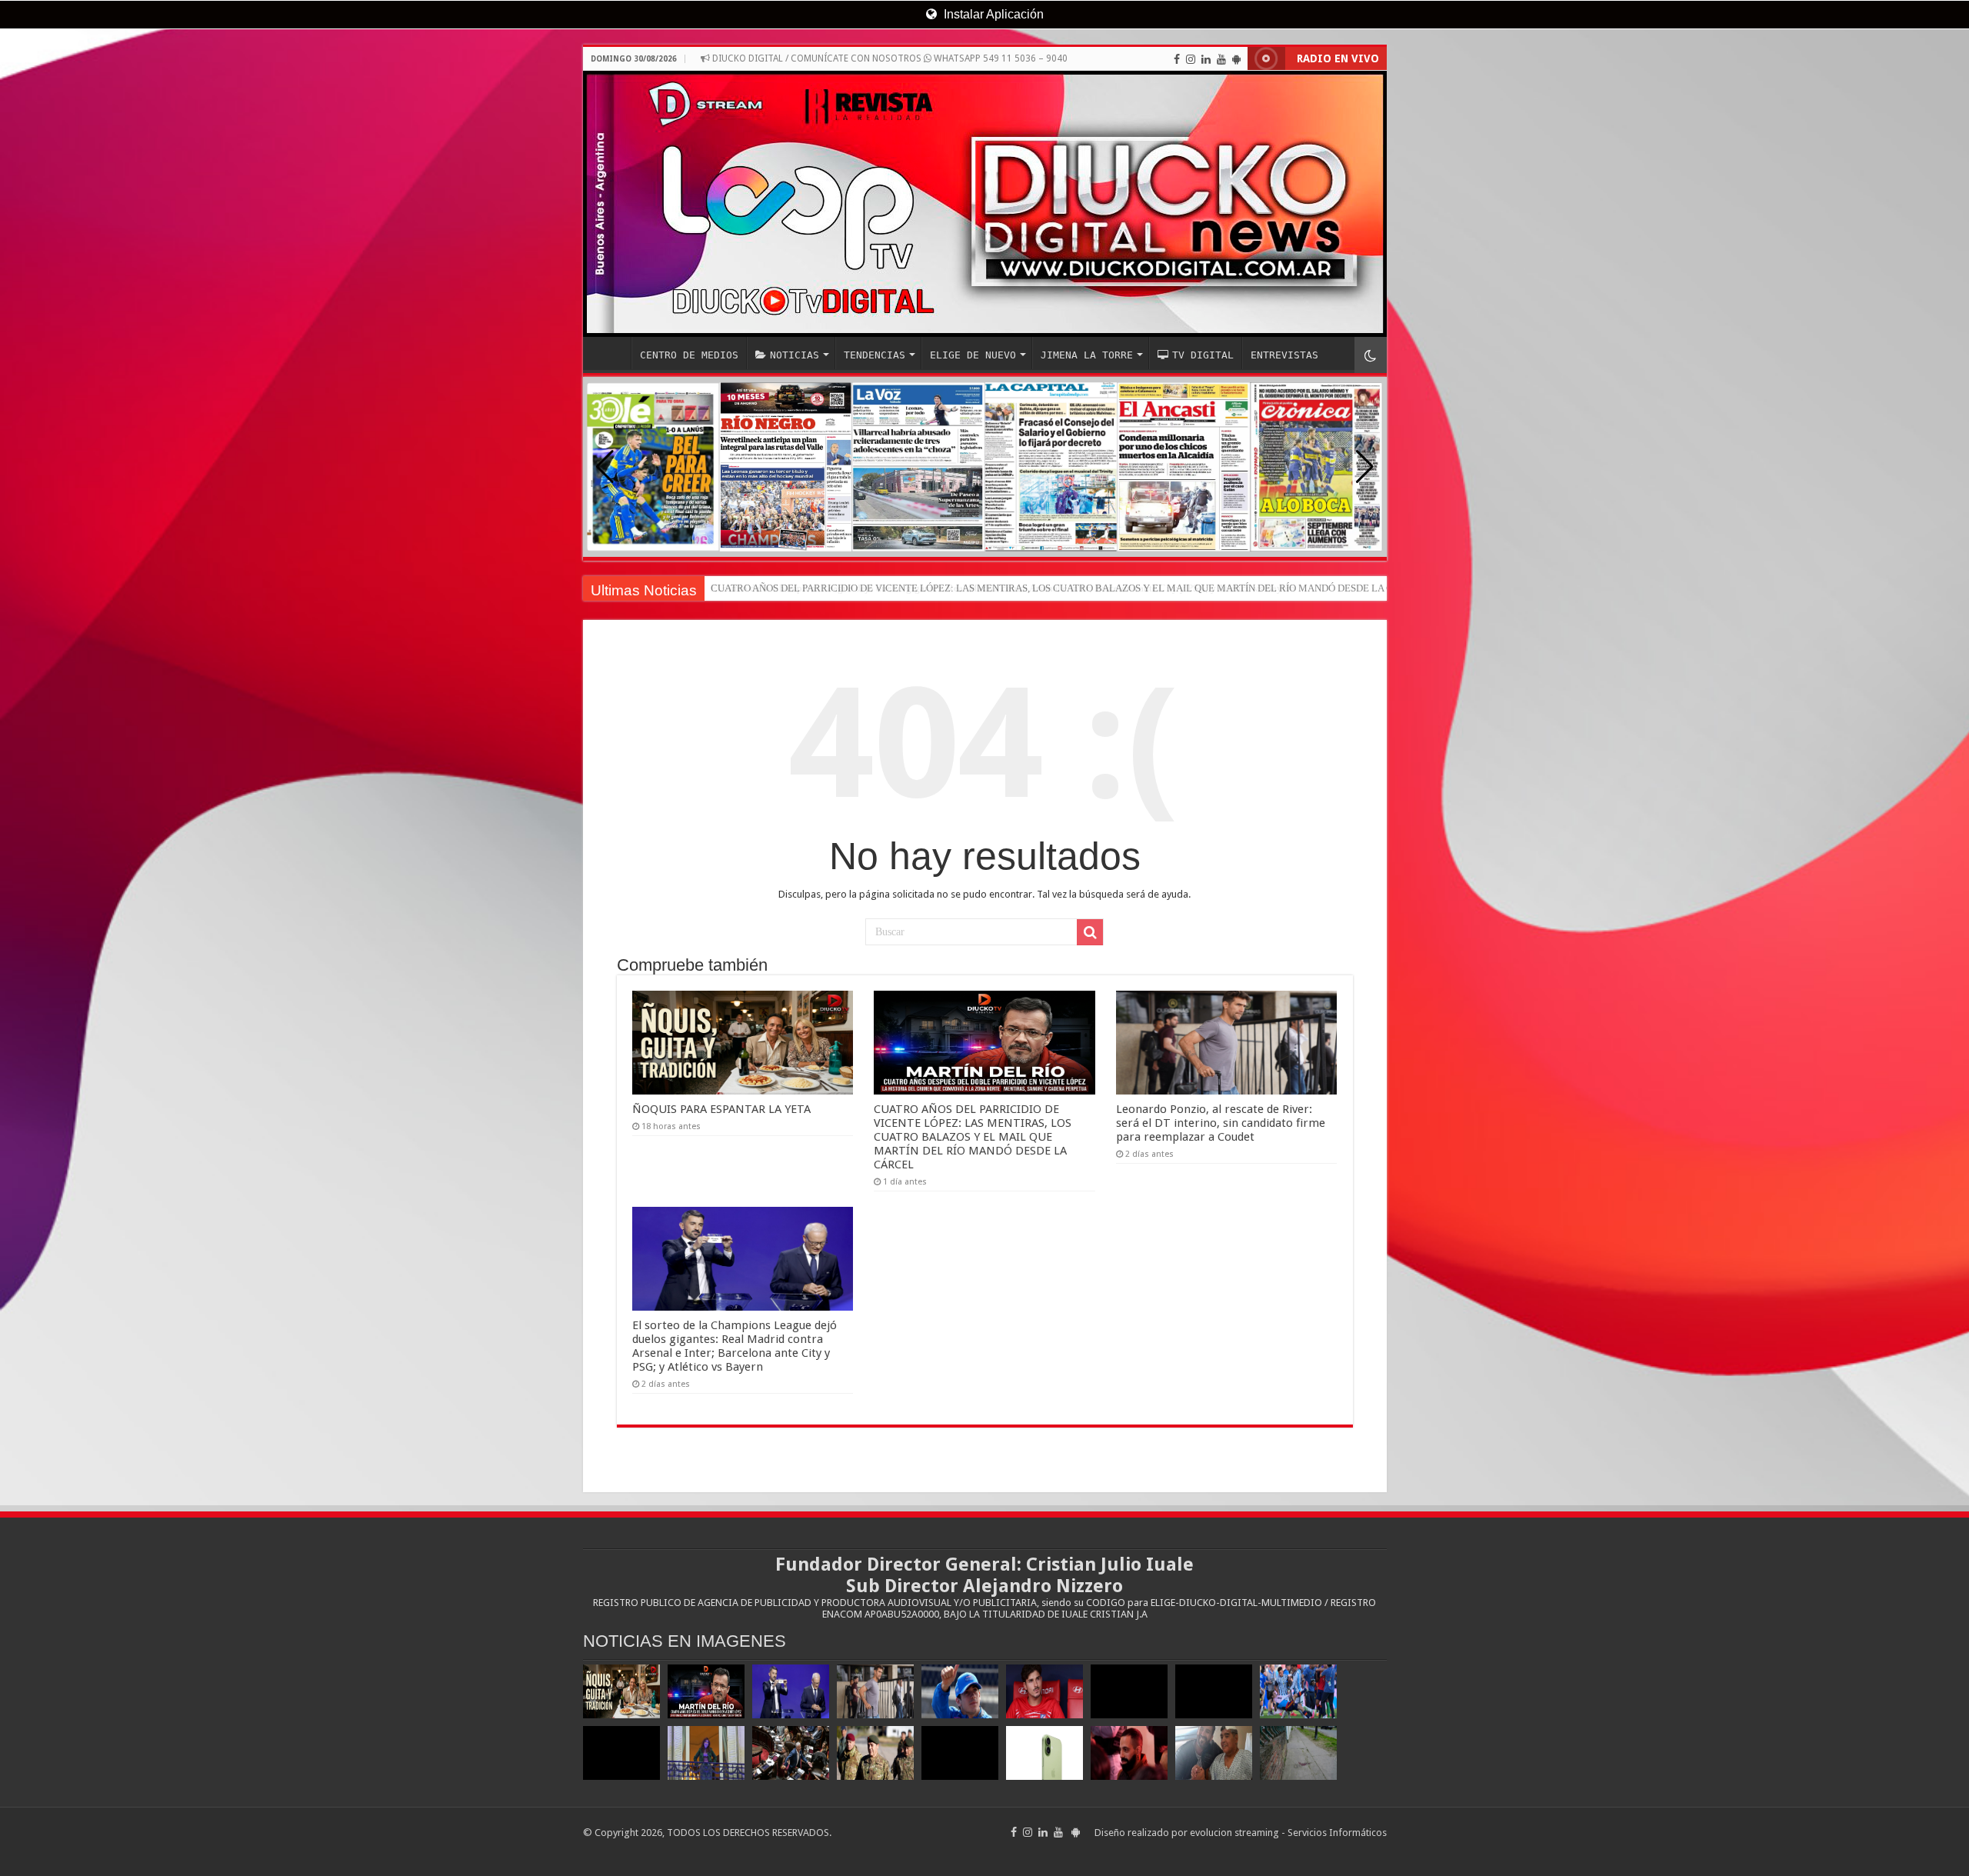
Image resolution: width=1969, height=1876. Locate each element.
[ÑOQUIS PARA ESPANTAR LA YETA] (621, 1691)
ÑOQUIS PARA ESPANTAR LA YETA (721, 1109)
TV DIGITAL (1203, 355)
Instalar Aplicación (992, 14)
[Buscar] (1090, 932)
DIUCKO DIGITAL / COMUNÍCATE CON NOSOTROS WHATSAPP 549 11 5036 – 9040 (889, 58)
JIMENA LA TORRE (1087, 355)
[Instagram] (1191, 59)
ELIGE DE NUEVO (973, 355)
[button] (1365, 467)
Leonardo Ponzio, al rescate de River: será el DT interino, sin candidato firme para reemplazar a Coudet (1221, 1123)
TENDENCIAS (875, 355)
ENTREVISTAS (1284, 355)
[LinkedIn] (1206, 59)
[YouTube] (1221, 59)
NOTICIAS (795, 355)
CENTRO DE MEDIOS (689, 355)
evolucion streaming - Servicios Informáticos (1288, 1833)
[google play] (1236, 59)
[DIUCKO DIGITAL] (985, 204)
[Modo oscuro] (1371, 355)
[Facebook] (1177, 59)
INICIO (611, 353)
